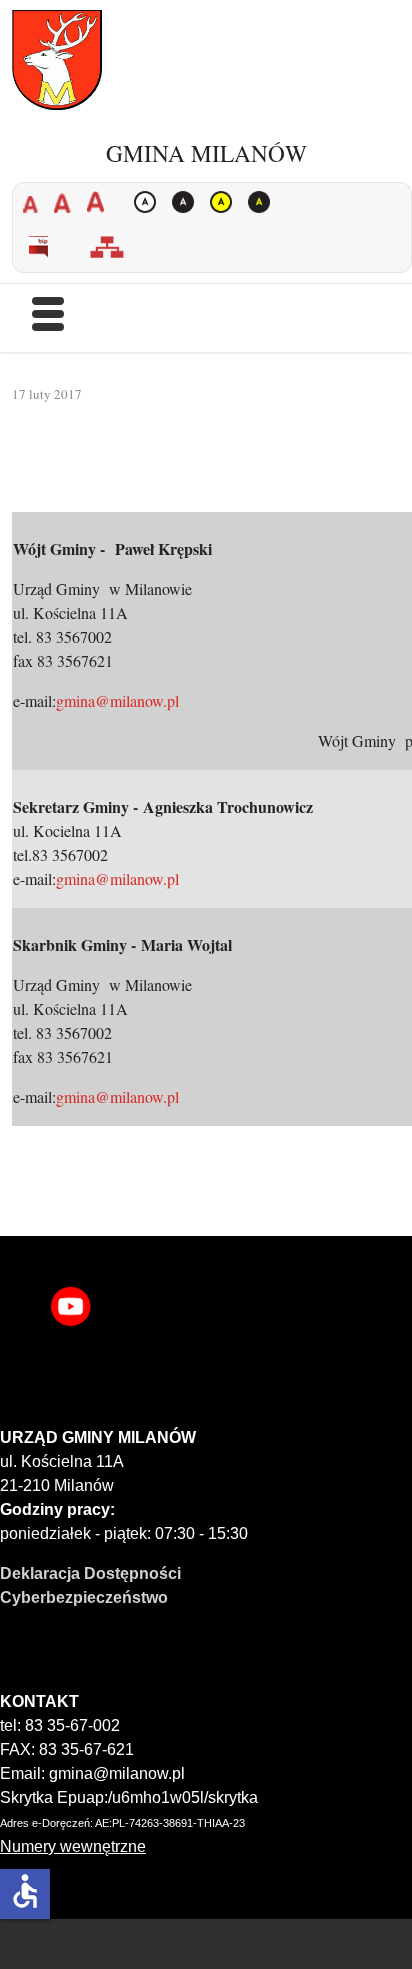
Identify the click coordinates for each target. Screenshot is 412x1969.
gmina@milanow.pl (117, 700)
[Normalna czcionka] (67, 202)
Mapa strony (115, 247)
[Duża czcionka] (100, 202)
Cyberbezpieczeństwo (84, 1597)
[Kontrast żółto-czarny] (226, 202)
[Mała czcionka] (35, 202)
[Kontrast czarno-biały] (188, 202)
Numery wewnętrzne (73, 1846)
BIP (46, 247)
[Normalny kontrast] (150, 202)
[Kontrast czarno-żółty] (264, 202)
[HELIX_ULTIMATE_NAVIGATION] (48, 322)
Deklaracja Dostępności (90, 1573)
